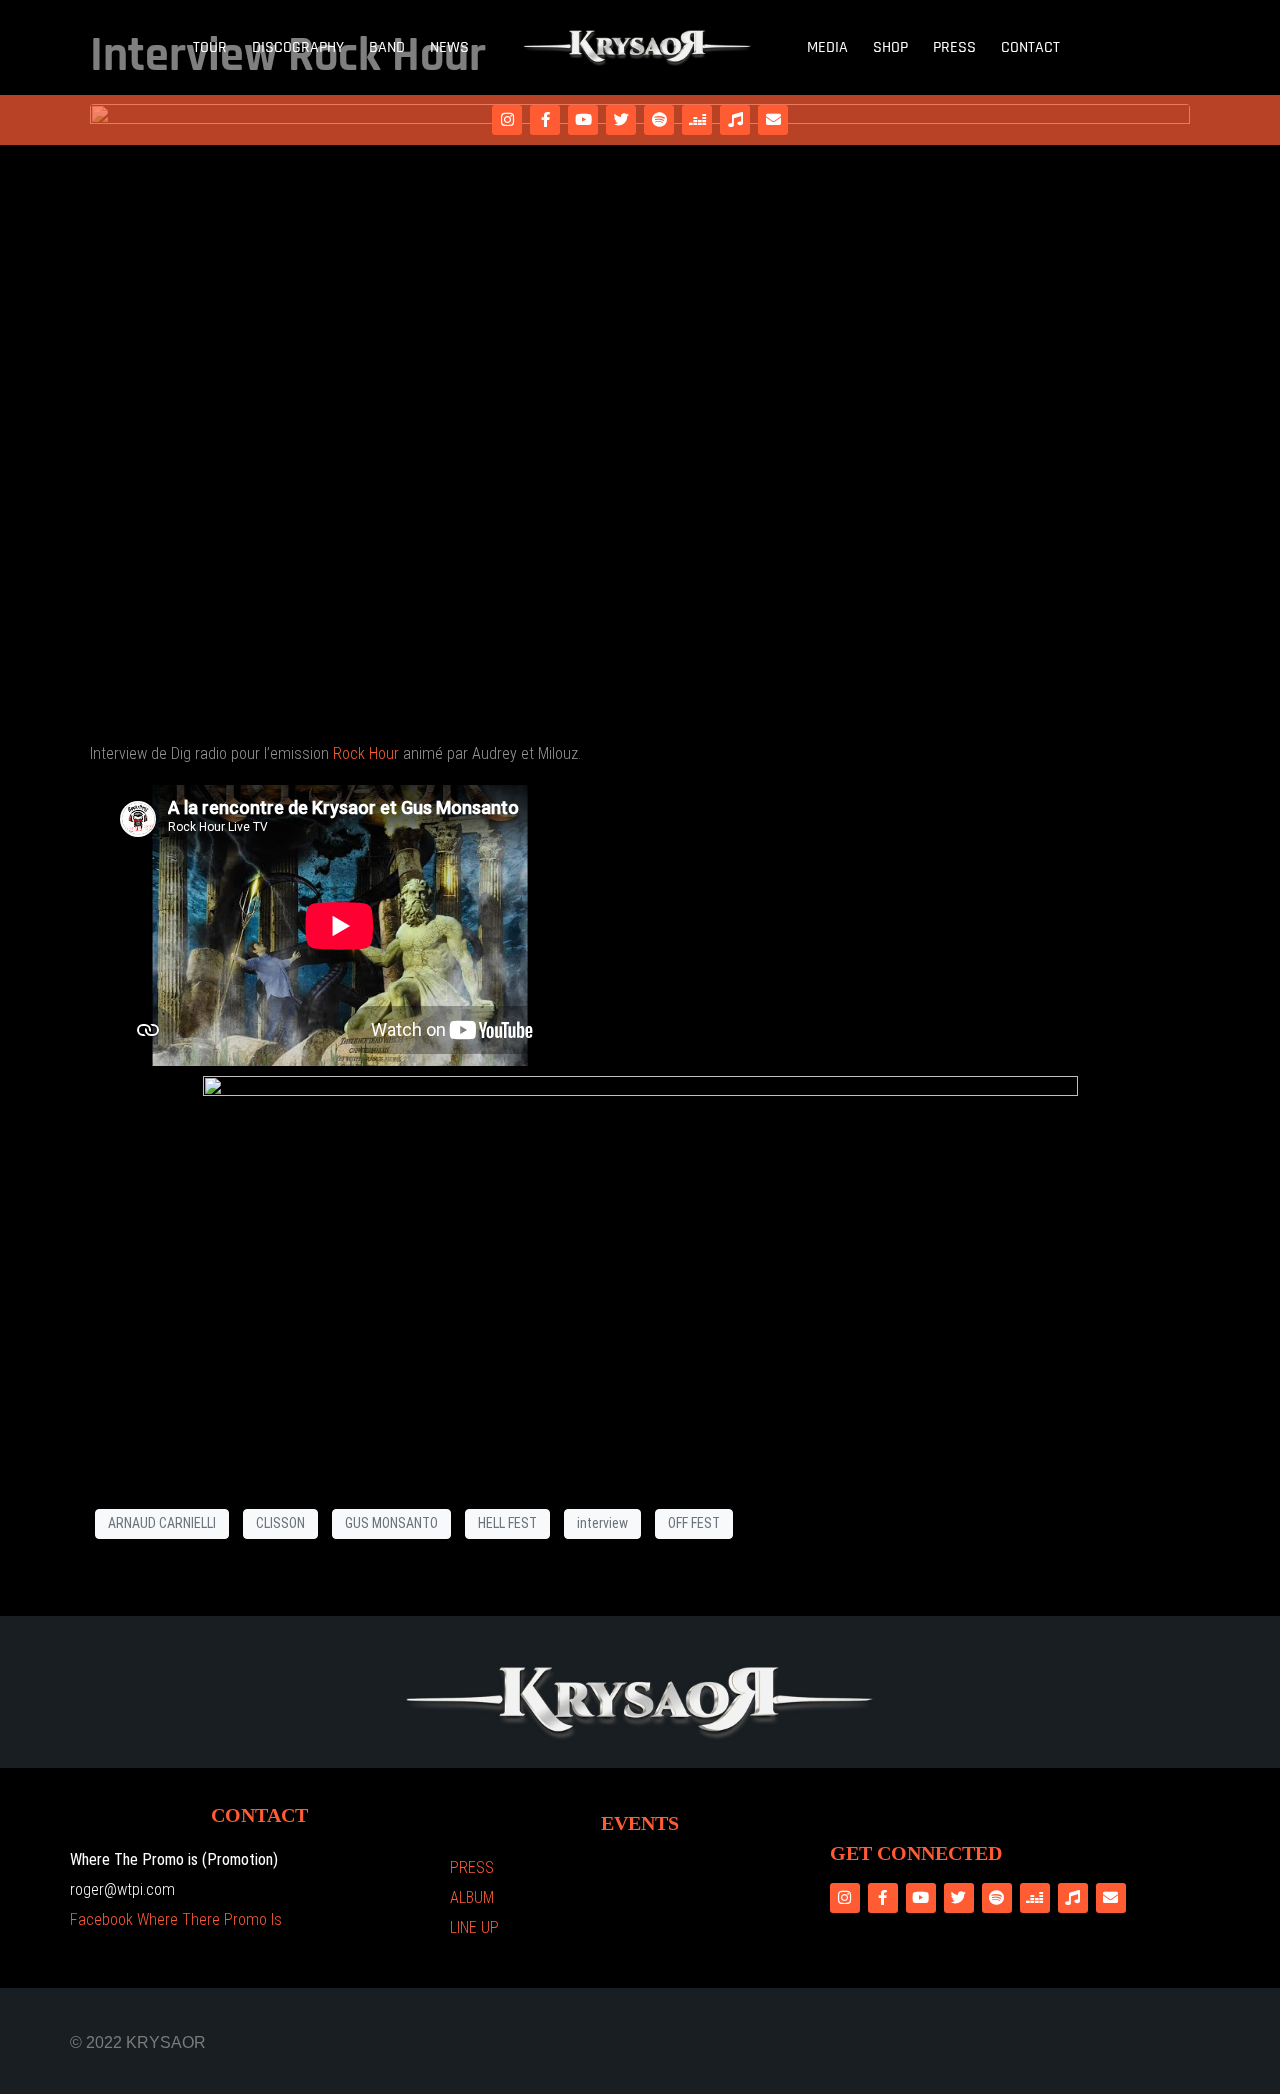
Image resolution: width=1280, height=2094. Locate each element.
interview (602, 1523)
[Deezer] (697, 120)
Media (827, 47)
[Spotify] (659, 120)
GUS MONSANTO (391, 1523)
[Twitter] (621, 120)
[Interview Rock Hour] (640, 412)
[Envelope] (773, 120)
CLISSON (280, 1523)
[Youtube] (583, 120)
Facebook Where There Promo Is (176, 1919)
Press (954, 47)
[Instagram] (507, 120)
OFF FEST (694, 1523)
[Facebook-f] (545, 120)
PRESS (472, 1867)
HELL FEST (507, 1523)
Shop (890, 47)
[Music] (735, 120)
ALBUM (472, 1897)
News (449, 47)
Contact (1030, 47)
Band (387, 47)
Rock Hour (366, 753)
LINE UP (474, 1927)
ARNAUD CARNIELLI (162, 1523)
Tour (210, 47)
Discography (298, 47)
